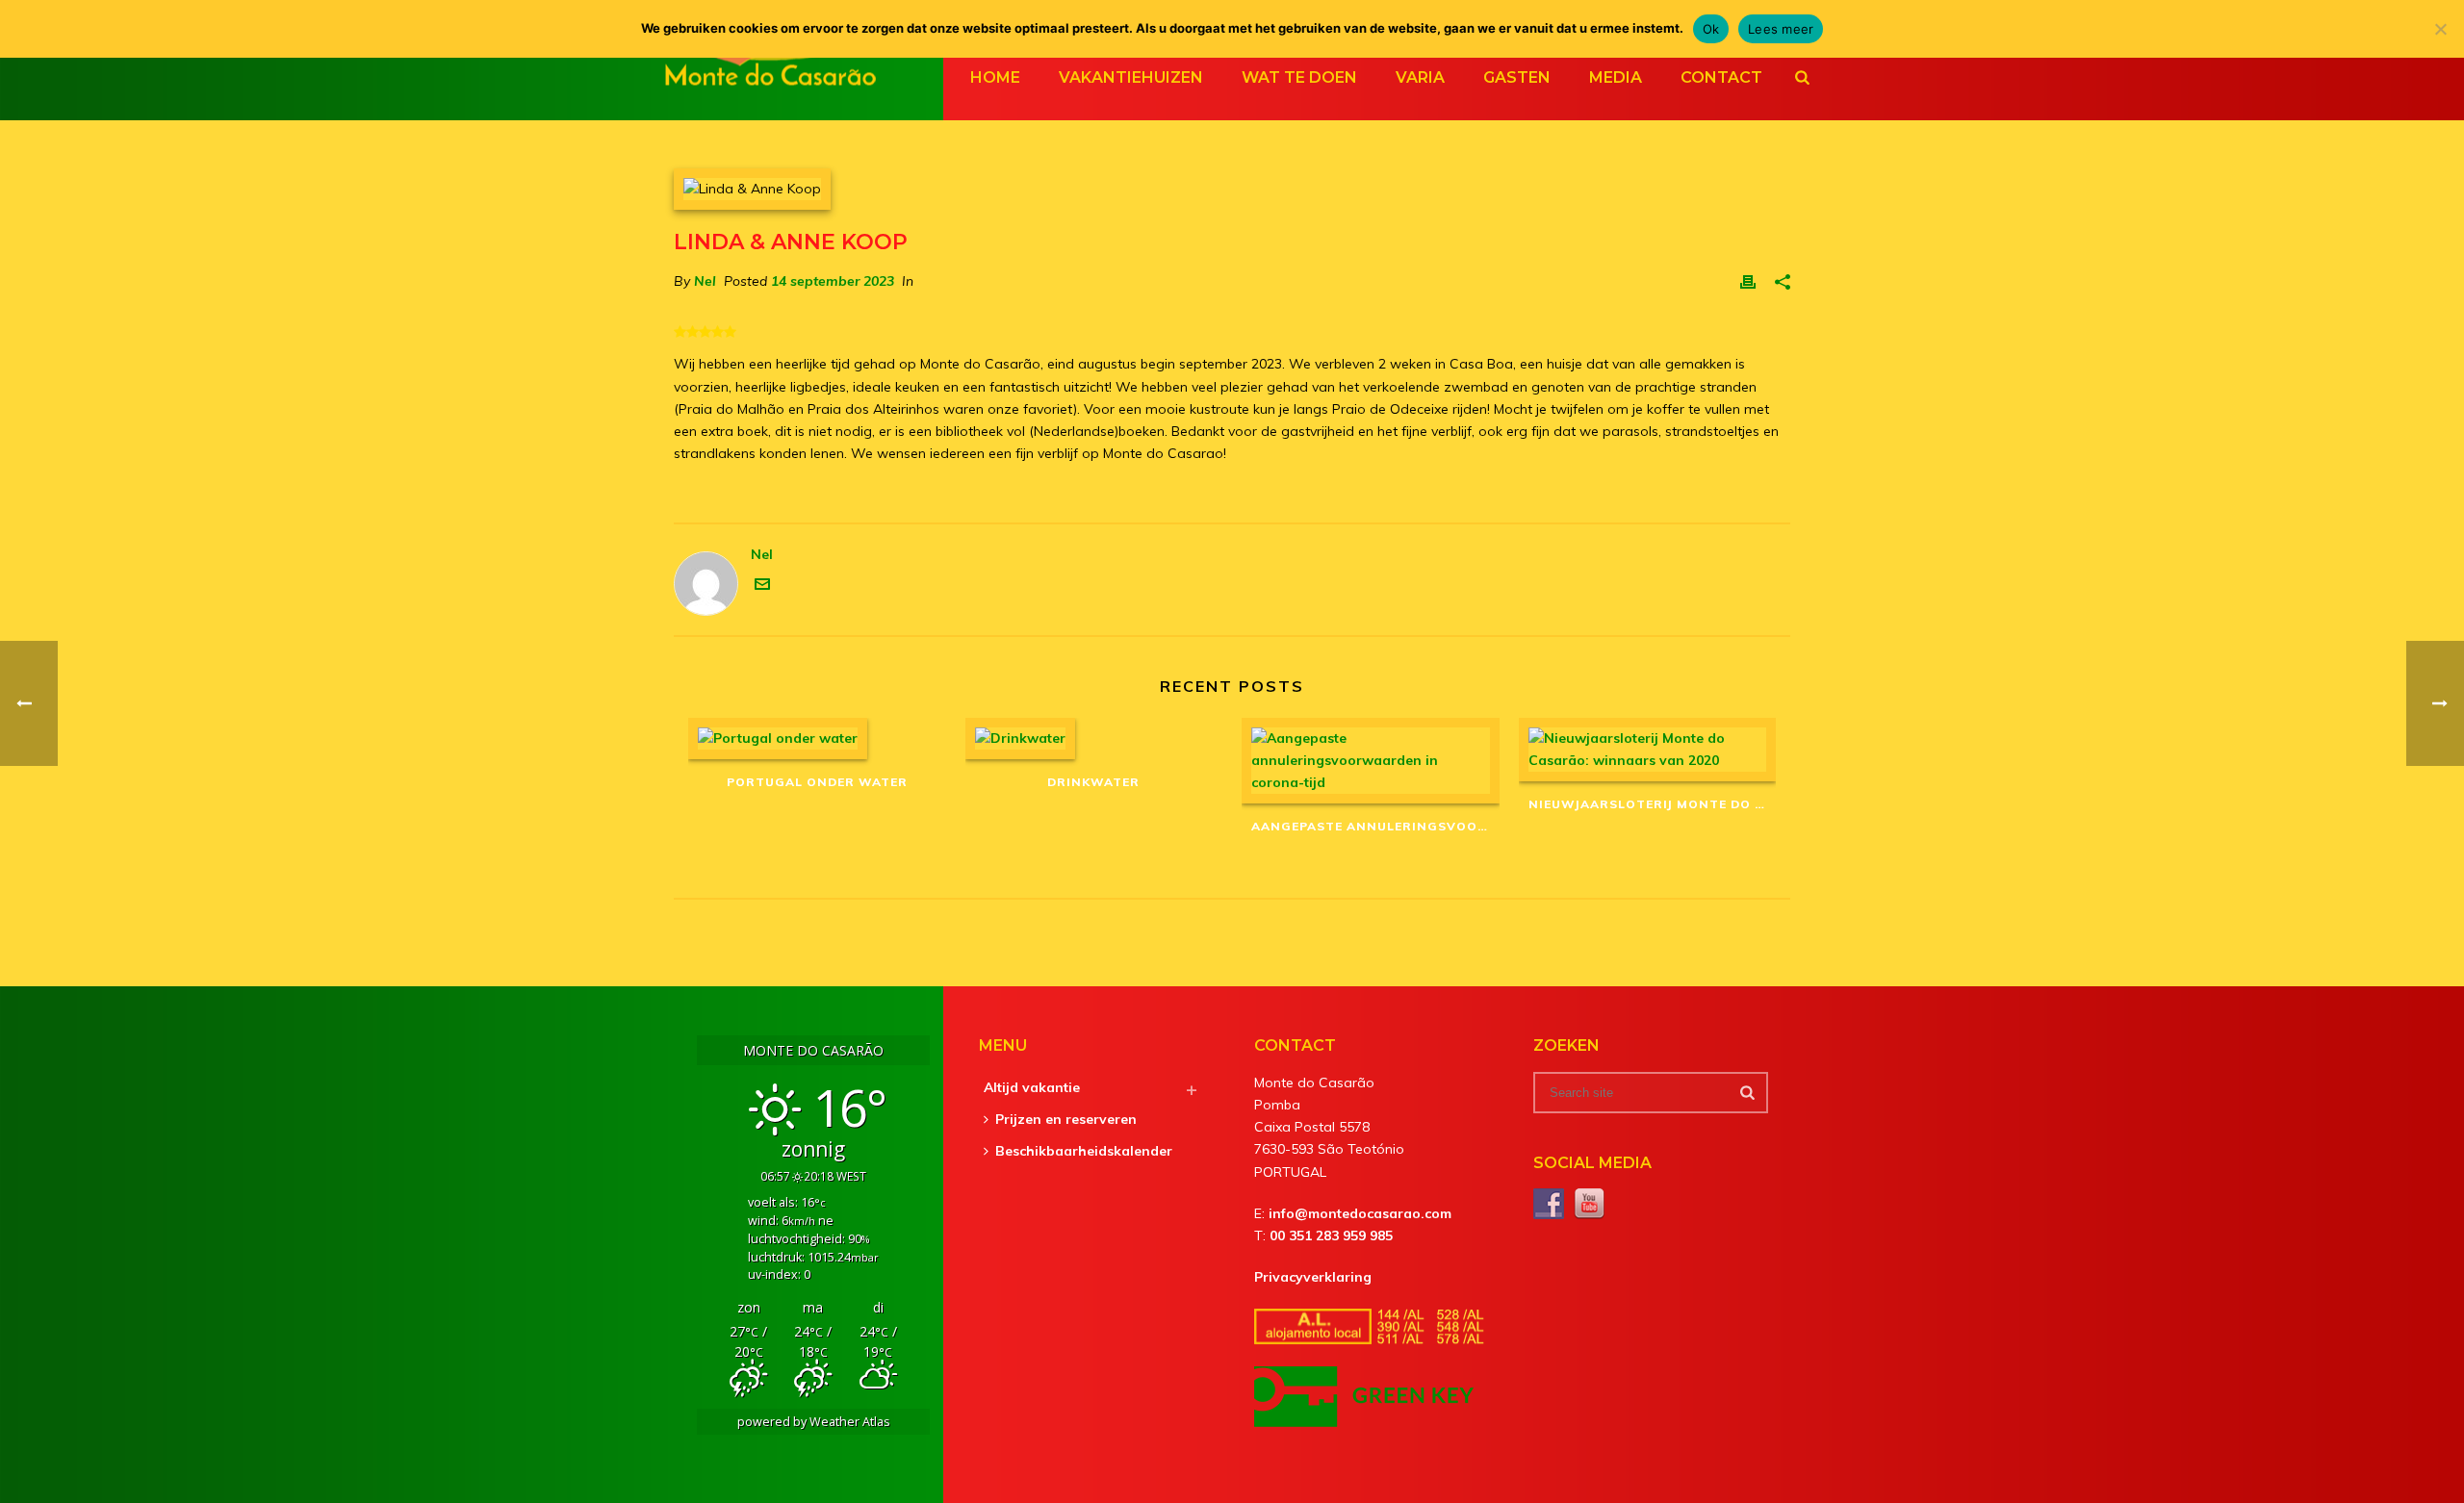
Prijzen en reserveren (1066, 1119)
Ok (1711, 29)
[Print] (1748, 281)
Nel (705, 281)
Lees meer (1781, 29)
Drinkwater (1093, 782)
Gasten (1517, 77)
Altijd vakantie (1032, 1087)
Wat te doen (1299, 77)
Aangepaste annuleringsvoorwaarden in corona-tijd (1375, 826)
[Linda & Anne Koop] (1232, 189)
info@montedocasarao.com (1360, 1213)
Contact (1721, 77)
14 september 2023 (833, 281)
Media (1616, 77)
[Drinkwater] (1094, 739)
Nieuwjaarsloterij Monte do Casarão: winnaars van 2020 (1653, 804)
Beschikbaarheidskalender (1084, 1151)
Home (995, 77)
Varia (1420, 77)
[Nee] (2440, 29)
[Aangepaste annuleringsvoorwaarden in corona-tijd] (1371, 761)
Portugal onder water (817, 782)
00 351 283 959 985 (1331, 1236)
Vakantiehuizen (1131, 77)
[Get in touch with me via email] (762, 587)
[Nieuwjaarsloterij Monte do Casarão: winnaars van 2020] (1648, 750)
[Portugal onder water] (817, 739)
